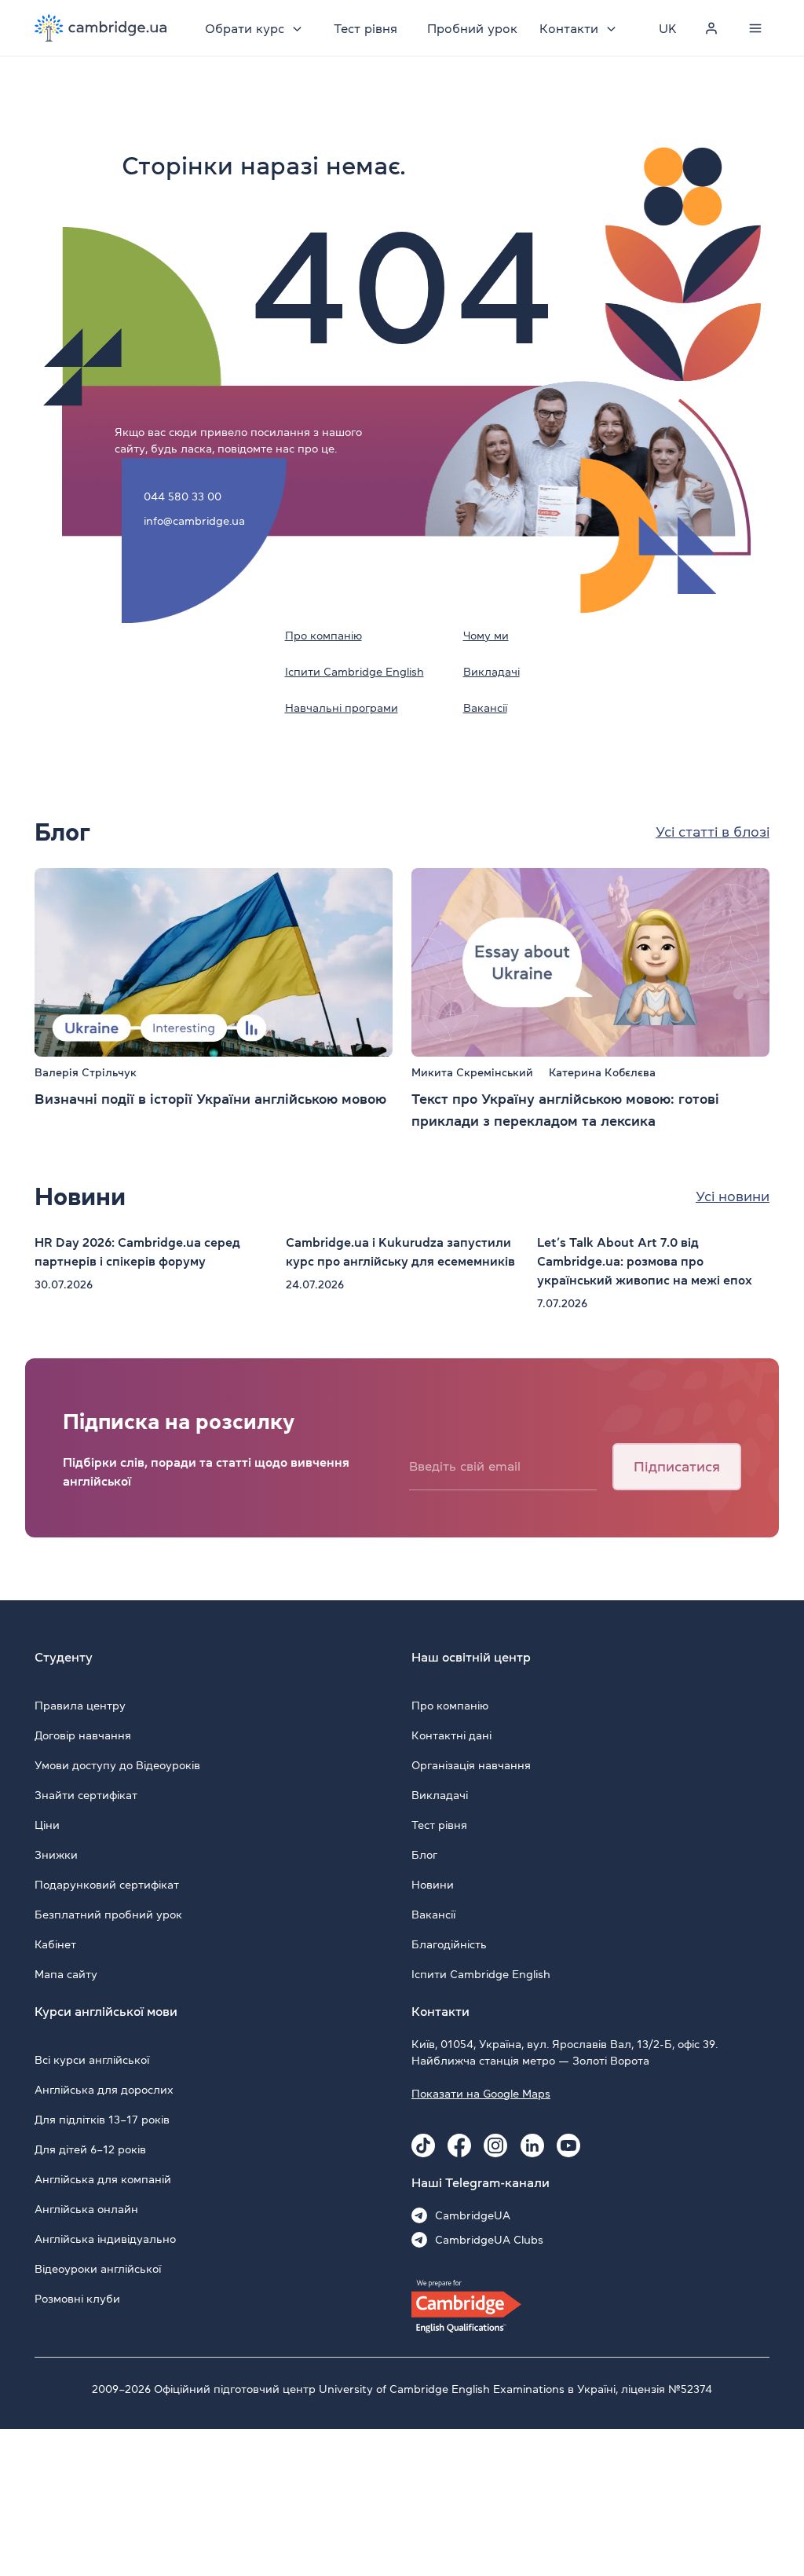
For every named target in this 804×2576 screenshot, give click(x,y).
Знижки (56, 1855)
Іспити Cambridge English (354, 672)
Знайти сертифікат (86, 1795)
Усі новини (733, 1196)
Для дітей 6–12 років (90, 2149)
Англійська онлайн (86, 2209)
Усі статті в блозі (713, 832)
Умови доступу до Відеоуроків (117, 1765)
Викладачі (492, 672)
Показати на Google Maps (481, 2094)
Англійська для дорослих (104, 2090)
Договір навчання (83, 1735)
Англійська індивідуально (105, 2239)
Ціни (47, 1825)
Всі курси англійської (92, 2060)
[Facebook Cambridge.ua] (459, 2145)
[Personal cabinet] (711, 28)
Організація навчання (471, 1765)
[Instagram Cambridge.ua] (495, 2145)
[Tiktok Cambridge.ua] (423, 2145)
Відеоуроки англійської (98, 2269)
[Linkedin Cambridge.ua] (532, 2145)
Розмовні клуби (77, 2299)
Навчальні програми (342, 708)
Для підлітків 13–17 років (102, 2120)
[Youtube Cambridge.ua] (568, 2145)
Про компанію (323, 636)
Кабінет (55, 1944)
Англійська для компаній (103, 2179)
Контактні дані (451, 1735)
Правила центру (80, 1706)
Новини (433, 1885)
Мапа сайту (66, 1974)
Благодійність (449, 1944)
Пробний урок (472, 28)
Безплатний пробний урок (108, 1915)
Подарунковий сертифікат (107, 1885)
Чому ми (486, 636)
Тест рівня (365, 28)
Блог (424, 1855)
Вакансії (485, 708)
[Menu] (755, 28)
